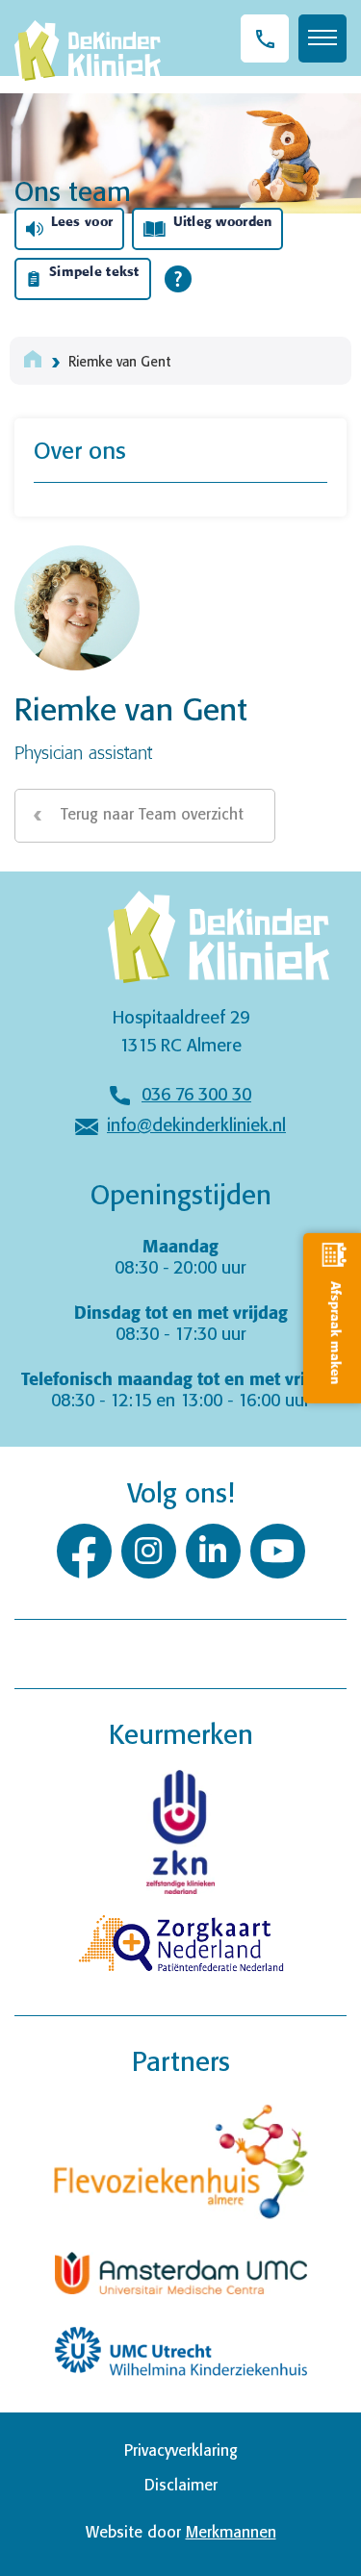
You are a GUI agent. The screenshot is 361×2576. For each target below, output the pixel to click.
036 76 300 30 (196, 1096)
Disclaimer (181, 2486)
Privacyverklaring (181, 2451)
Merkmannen (231, 2533)
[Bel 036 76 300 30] (265, 38)
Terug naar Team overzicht (152, 815)
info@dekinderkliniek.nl (196, 1126)
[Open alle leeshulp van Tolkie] (178, 279)
